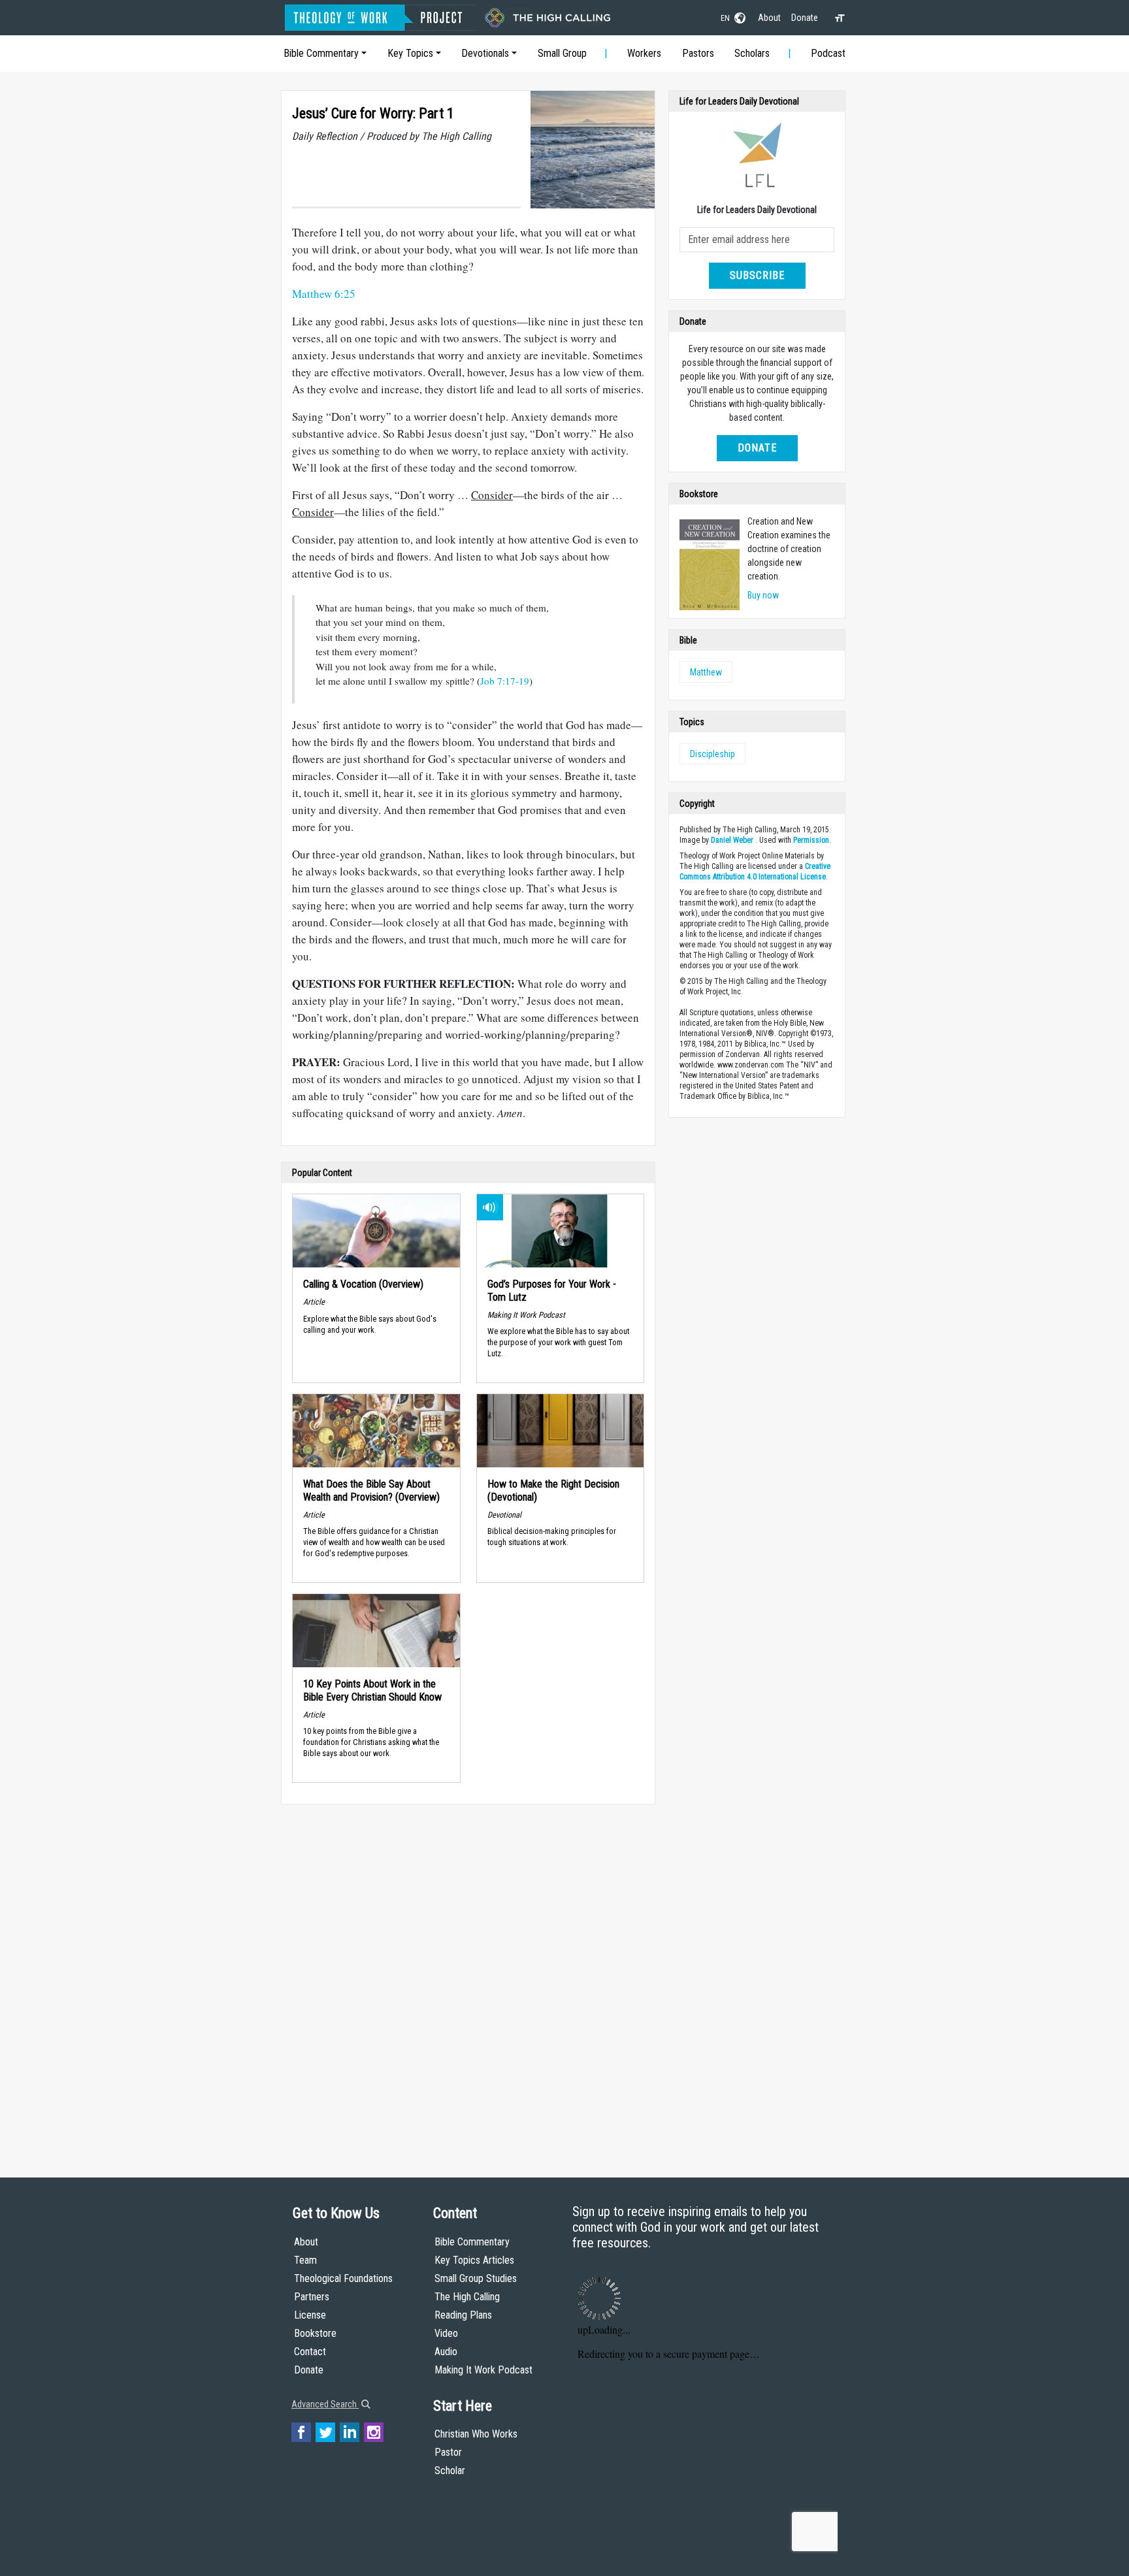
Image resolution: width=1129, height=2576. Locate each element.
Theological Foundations (343, 2278)
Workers (644, 53)
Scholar (450, 2470)
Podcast (828, 53)
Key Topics (410, 53)
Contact (310, 2352)
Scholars (752, 53)
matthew (706, 672)
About (769, 18)
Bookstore (315, 2333)
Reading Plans (463, 2315)
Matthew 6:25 (324, 294)
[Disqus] (468, 1978)
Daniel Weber (732, 840)
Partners (312, 2297)
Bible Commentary (321, 53)
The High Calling (467, 2297)
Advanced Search (325, 2404)
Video (446, 2333)
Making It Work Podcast (483, 2370)
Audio (446, 2352)
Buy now (763, 595)
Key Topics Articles (474, 2260)
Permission (811, 840)
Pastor (448, 2452)
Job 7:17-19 (505, 681)
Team (305, 2260)
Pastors (698, 53)
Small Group (562, 53)
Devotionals (485, 53)
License (310, 2315)
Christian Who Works (476, 2434)
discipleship (712, 754)
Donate (805, 18)
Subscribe (757, 275)
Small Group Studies (476, 2278)
